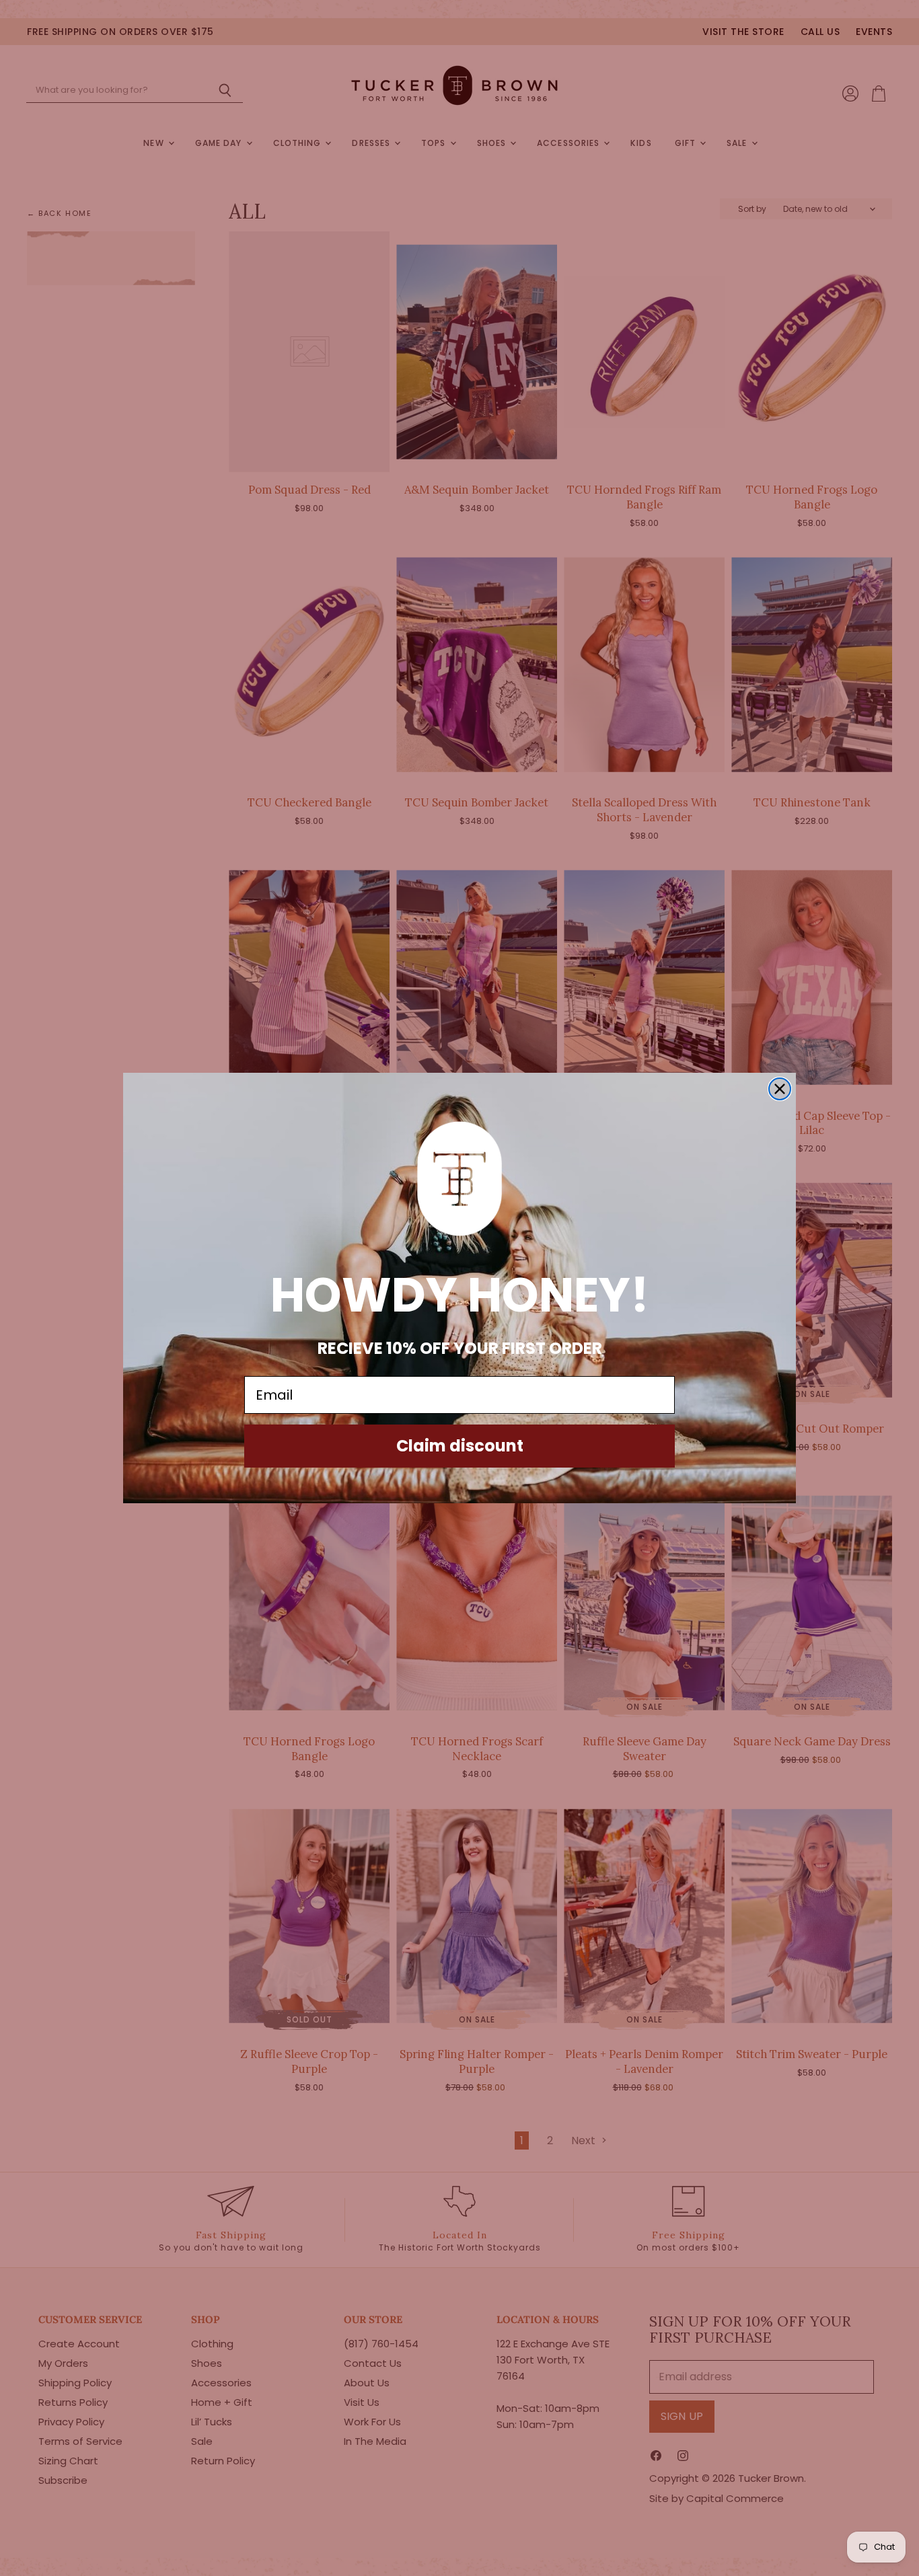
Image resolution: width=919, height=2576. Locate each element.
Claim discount (460, 1446)
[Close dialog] (780, 1089)
